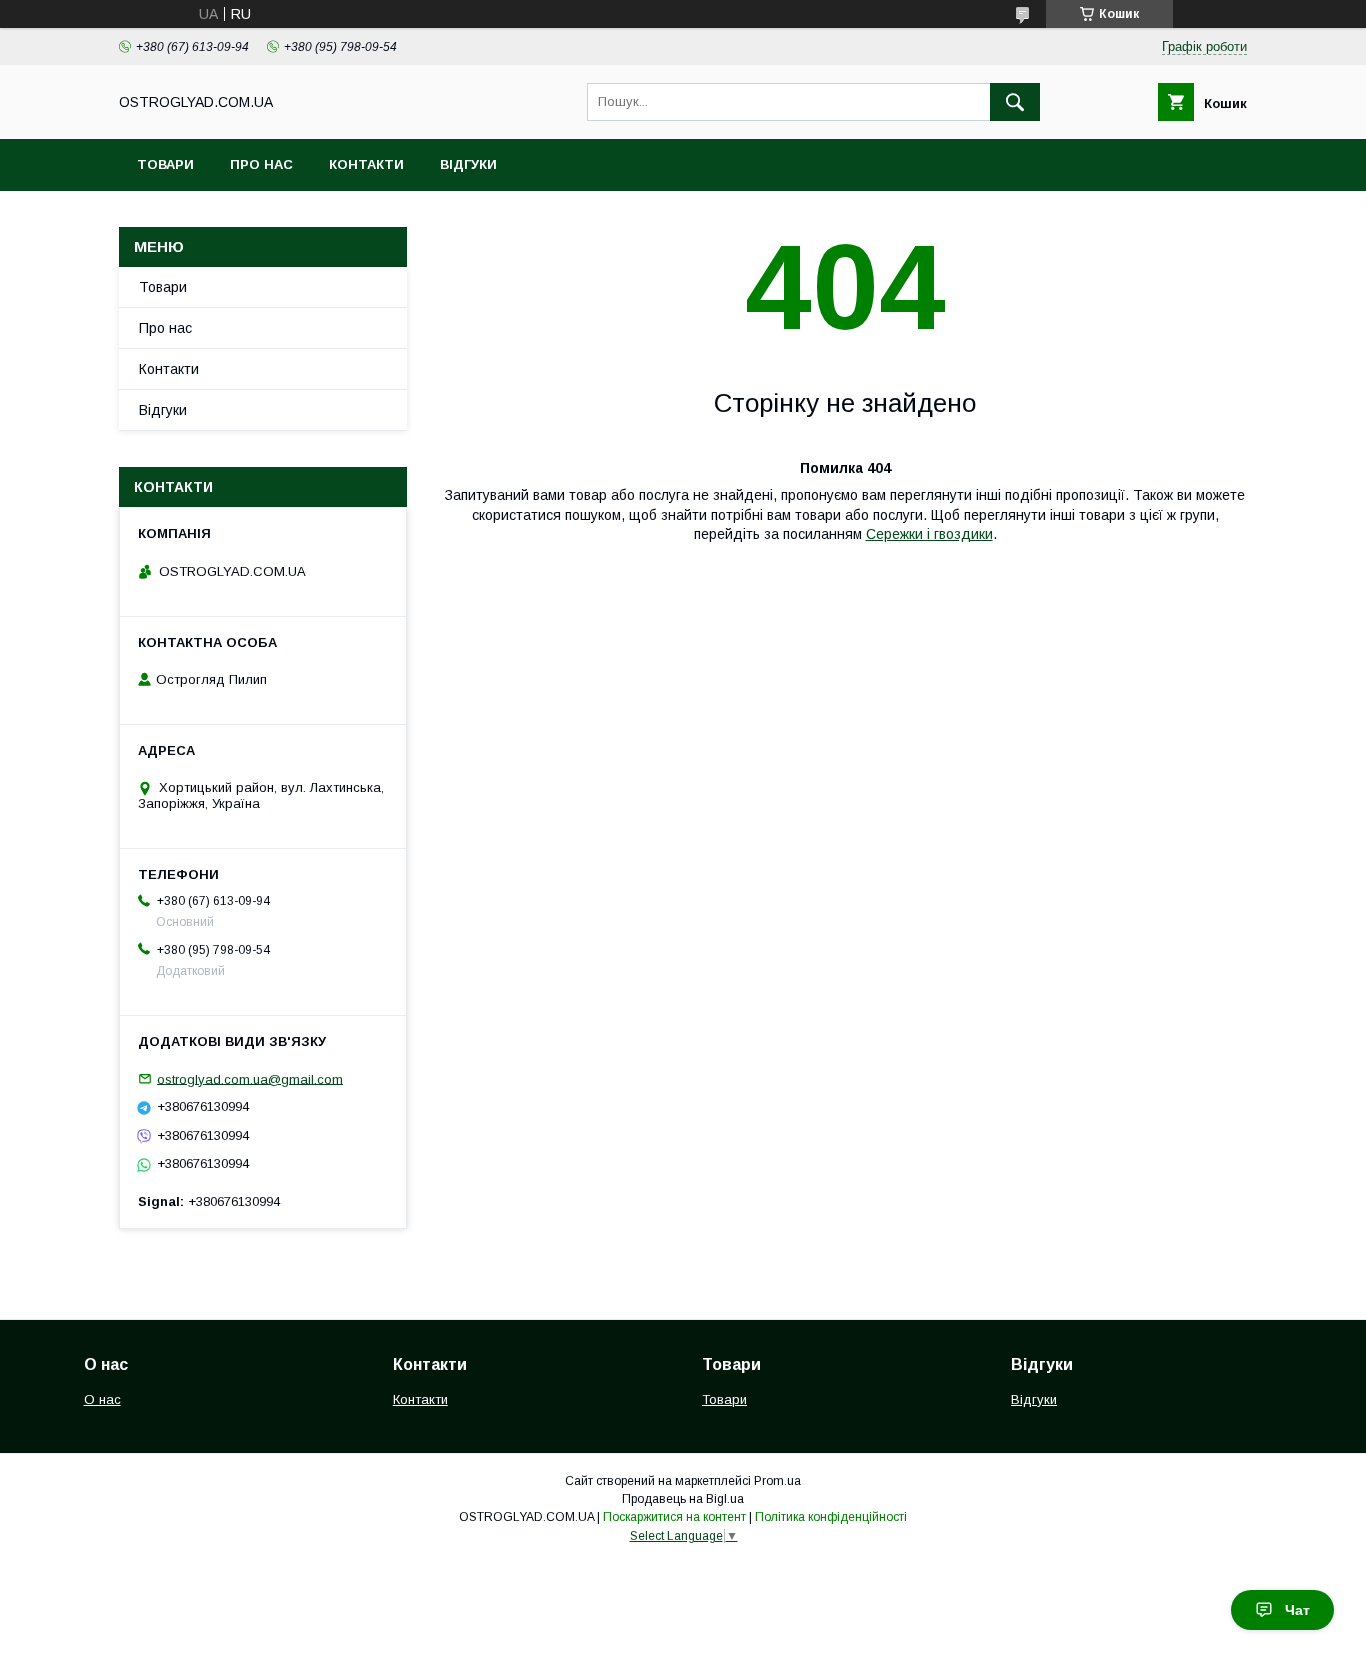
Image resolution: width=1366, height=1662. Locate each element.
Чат (1297, 1610)
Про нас (261, 164)
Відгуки (468, 164)
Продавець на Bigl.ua (683, 1499)
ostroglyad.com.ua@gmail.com (250, 1078)
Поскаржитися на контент (674, 1517)
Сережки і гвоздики (929, 534)
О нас (102, 1399)
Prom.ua (777, 1481)
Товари (165, 164)
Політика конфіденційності (831, 1517)
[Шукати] (1015, 102)
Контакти (366, 164)
